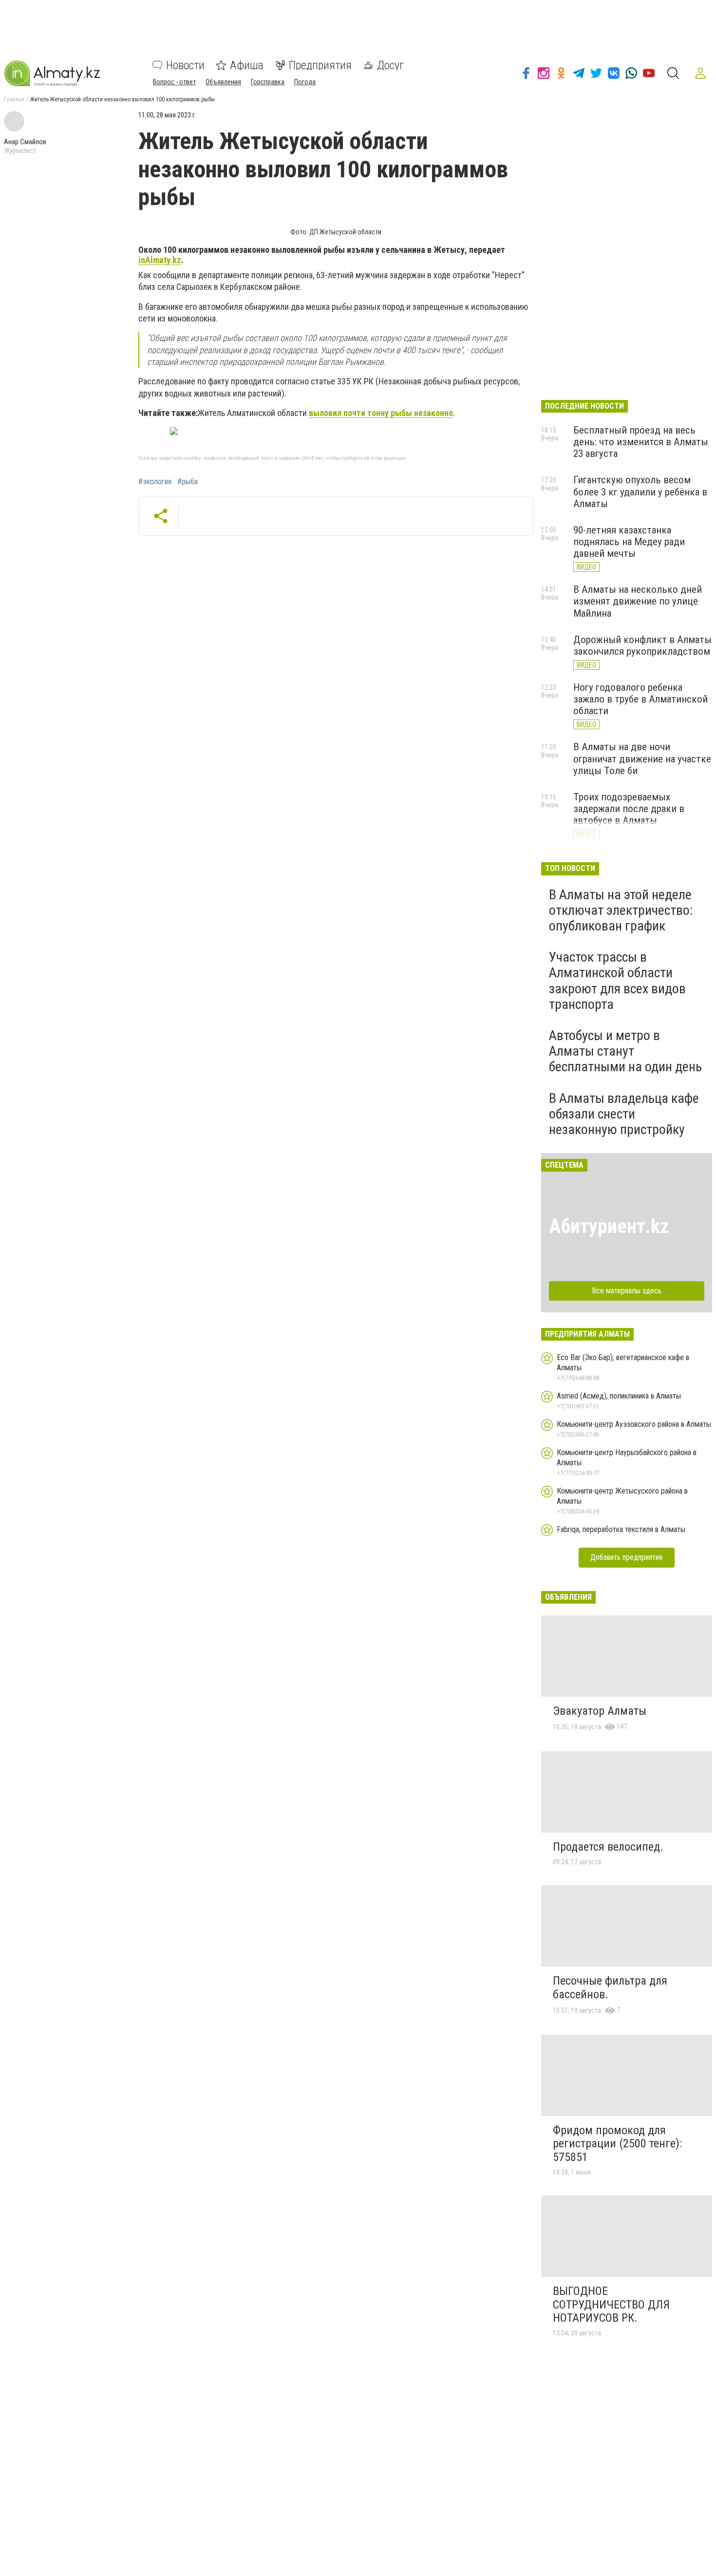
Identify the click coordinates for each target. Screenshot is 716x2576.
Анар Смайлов (25, 142)
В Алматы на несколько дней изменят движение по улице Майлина (638, 601)
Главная (14, 99)
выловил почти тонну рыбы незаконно (381, 413)
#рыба (188, 482)
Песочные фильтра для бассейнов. (610, 1988)
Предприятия (320, 65)
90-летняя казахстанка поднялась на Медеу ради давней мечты (629, 542)
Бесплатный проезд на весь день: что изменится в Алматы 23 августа (641, 442)
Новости (185, 65)
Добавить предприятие (627, 1557)
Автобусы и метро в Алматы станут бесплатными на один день (625, 1051)
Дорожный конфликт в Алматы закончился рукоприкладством (642, 645)
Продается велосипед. (608, 1847)
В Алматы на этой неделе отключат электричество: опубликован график (621, 910)
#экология (155, 482)
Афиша (247, 65)
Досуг (390, 65)
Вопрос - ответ (174, 82)
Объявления (223, 82)
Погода (305, 82)
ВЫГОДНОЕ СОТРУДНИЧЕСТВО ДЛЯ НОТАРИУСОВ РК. (611, 2304)
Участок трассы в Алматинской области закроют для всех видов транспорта (617, 981)
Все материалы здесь (627, 1291)
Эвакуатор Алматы (600, 1711)
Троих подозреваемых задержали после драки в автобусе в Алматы (629, 809)
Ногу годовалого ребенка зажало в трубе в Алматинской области (641, 699)
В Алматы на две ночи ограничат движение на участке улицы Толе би (642, 758)
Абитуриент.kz (609, 1226)
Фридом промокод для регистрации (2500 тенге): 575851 (617, 2144)
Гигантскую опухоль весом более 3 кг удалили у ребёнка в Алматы (640, 492)
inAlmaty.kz (160, 260)
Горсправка (268, 82)
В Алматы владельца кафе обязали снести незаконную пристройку (624, 1114)
